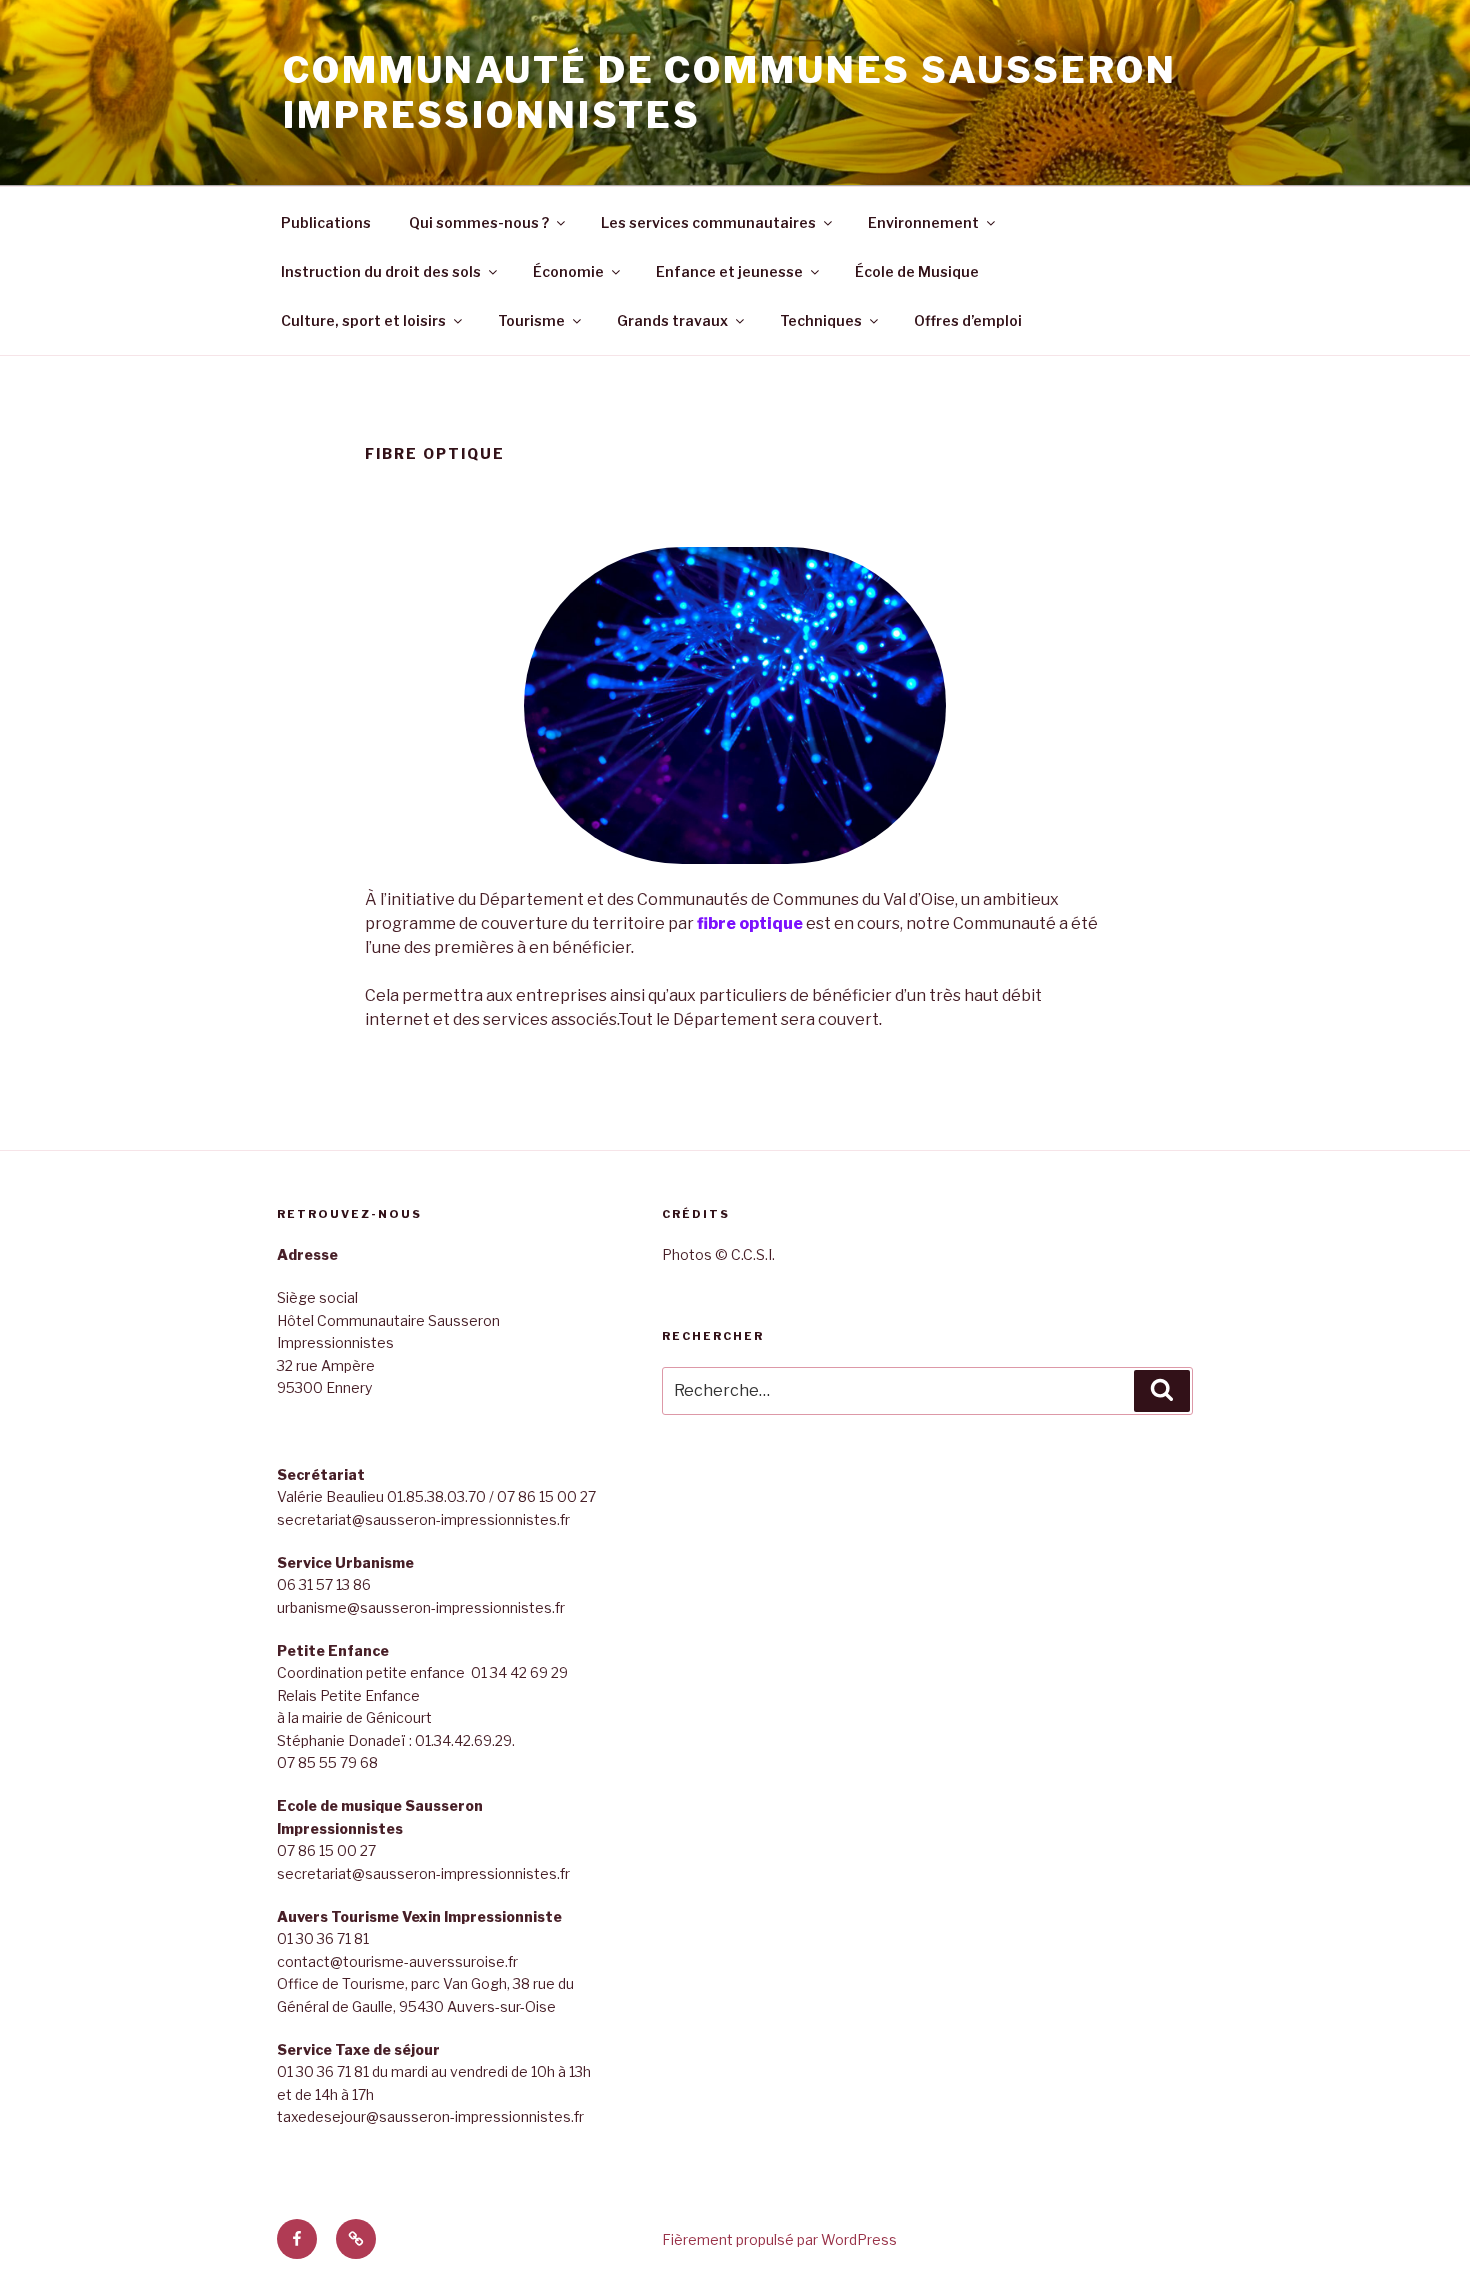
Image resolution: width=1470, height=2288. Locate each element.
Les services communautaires (708, 222)
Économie (568, 271)
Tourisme (531, 320)
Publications (326, 222)
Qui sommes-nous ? (479, 222)
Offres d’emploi (968, 320)
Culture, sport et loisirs (363, 320)
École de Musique (917, 271)
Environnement (923, 222)
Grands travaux (672, 320)
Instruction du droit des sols (381, 271)
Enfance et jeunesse (729, 271)
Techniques (821, 320)
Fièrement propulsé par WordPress (779, 2239)
